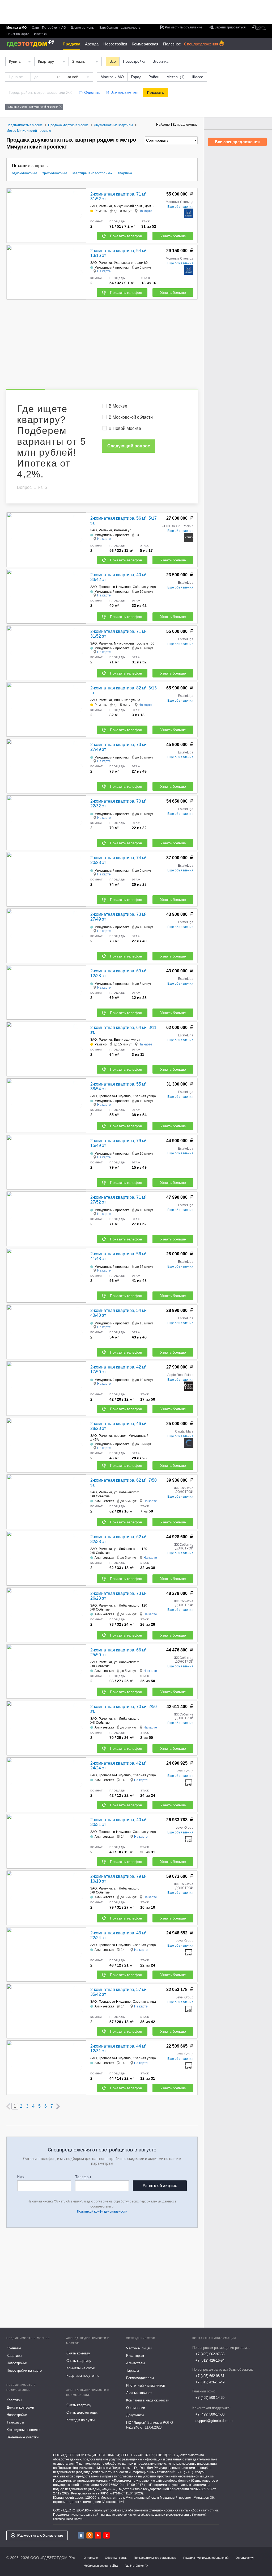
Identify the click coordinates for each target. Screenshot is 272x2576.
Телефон (83, 2177)
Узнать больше (173, 236)
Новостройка (134, 61)
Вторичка (160, 61)
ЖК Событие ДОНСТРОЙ (184, 1490)
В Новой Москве (125, 428)
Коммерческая (145, 44)
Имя (21, 2177)
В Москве (118, 406)
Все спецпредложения (237, 142)
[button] (82, 216)
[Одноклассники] (90, 2535)
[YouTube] (98, 2535)
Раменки (105, 206)
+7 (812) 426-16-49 (210, 2382)
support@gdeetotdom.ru (214, 2421)
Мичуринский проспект (131, 643)
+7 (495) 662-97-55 (210, 2354)
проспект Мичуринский (131, 1436)
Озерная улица (144, 1775)
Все (113, 61)
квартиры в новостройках (93, 173)
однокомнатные (25, 173)
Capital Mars (184, 1431)
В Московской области (131, 417)
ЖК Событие (100, 1496)
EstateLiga (186, 583)
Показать (156, 92)
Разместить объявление (40, 2535)
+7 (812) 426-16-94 (210, 2360)
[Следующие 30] (58, 2106)
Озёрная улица (144, 587)
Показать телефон (126, 236)
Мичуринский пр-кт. (128, 206)
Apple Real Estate (180, 1375)
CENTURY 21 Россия (178, 526)
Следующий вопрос (129, 446)
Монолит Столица (180, 202)
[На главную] (32, 44)
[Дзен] (107, 2535)
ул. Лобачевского (127, 1492)
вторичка (125, 173)
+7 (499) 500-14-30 (210, 2398)
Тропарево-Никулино (115, 587)
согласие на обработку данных (144, 2515)
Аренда (92, 44)
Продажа (71, 44)
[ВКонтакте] (81, 2535)
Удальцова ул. (125, 263)
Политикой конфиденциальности (102, 2211)
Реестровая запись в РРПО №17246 (96, 2493)
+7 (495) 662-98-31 (210, 2376)
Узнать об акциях (160, 2186)
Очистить (92, 92)
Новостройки (115, 44)
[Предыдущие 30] (8, 2106)
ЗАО (93, 206)
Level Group (184, 1771)
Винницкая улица (127, 700)
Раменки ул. (123, 530)
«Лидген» (109, 2489)
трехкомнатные (55, 173)
